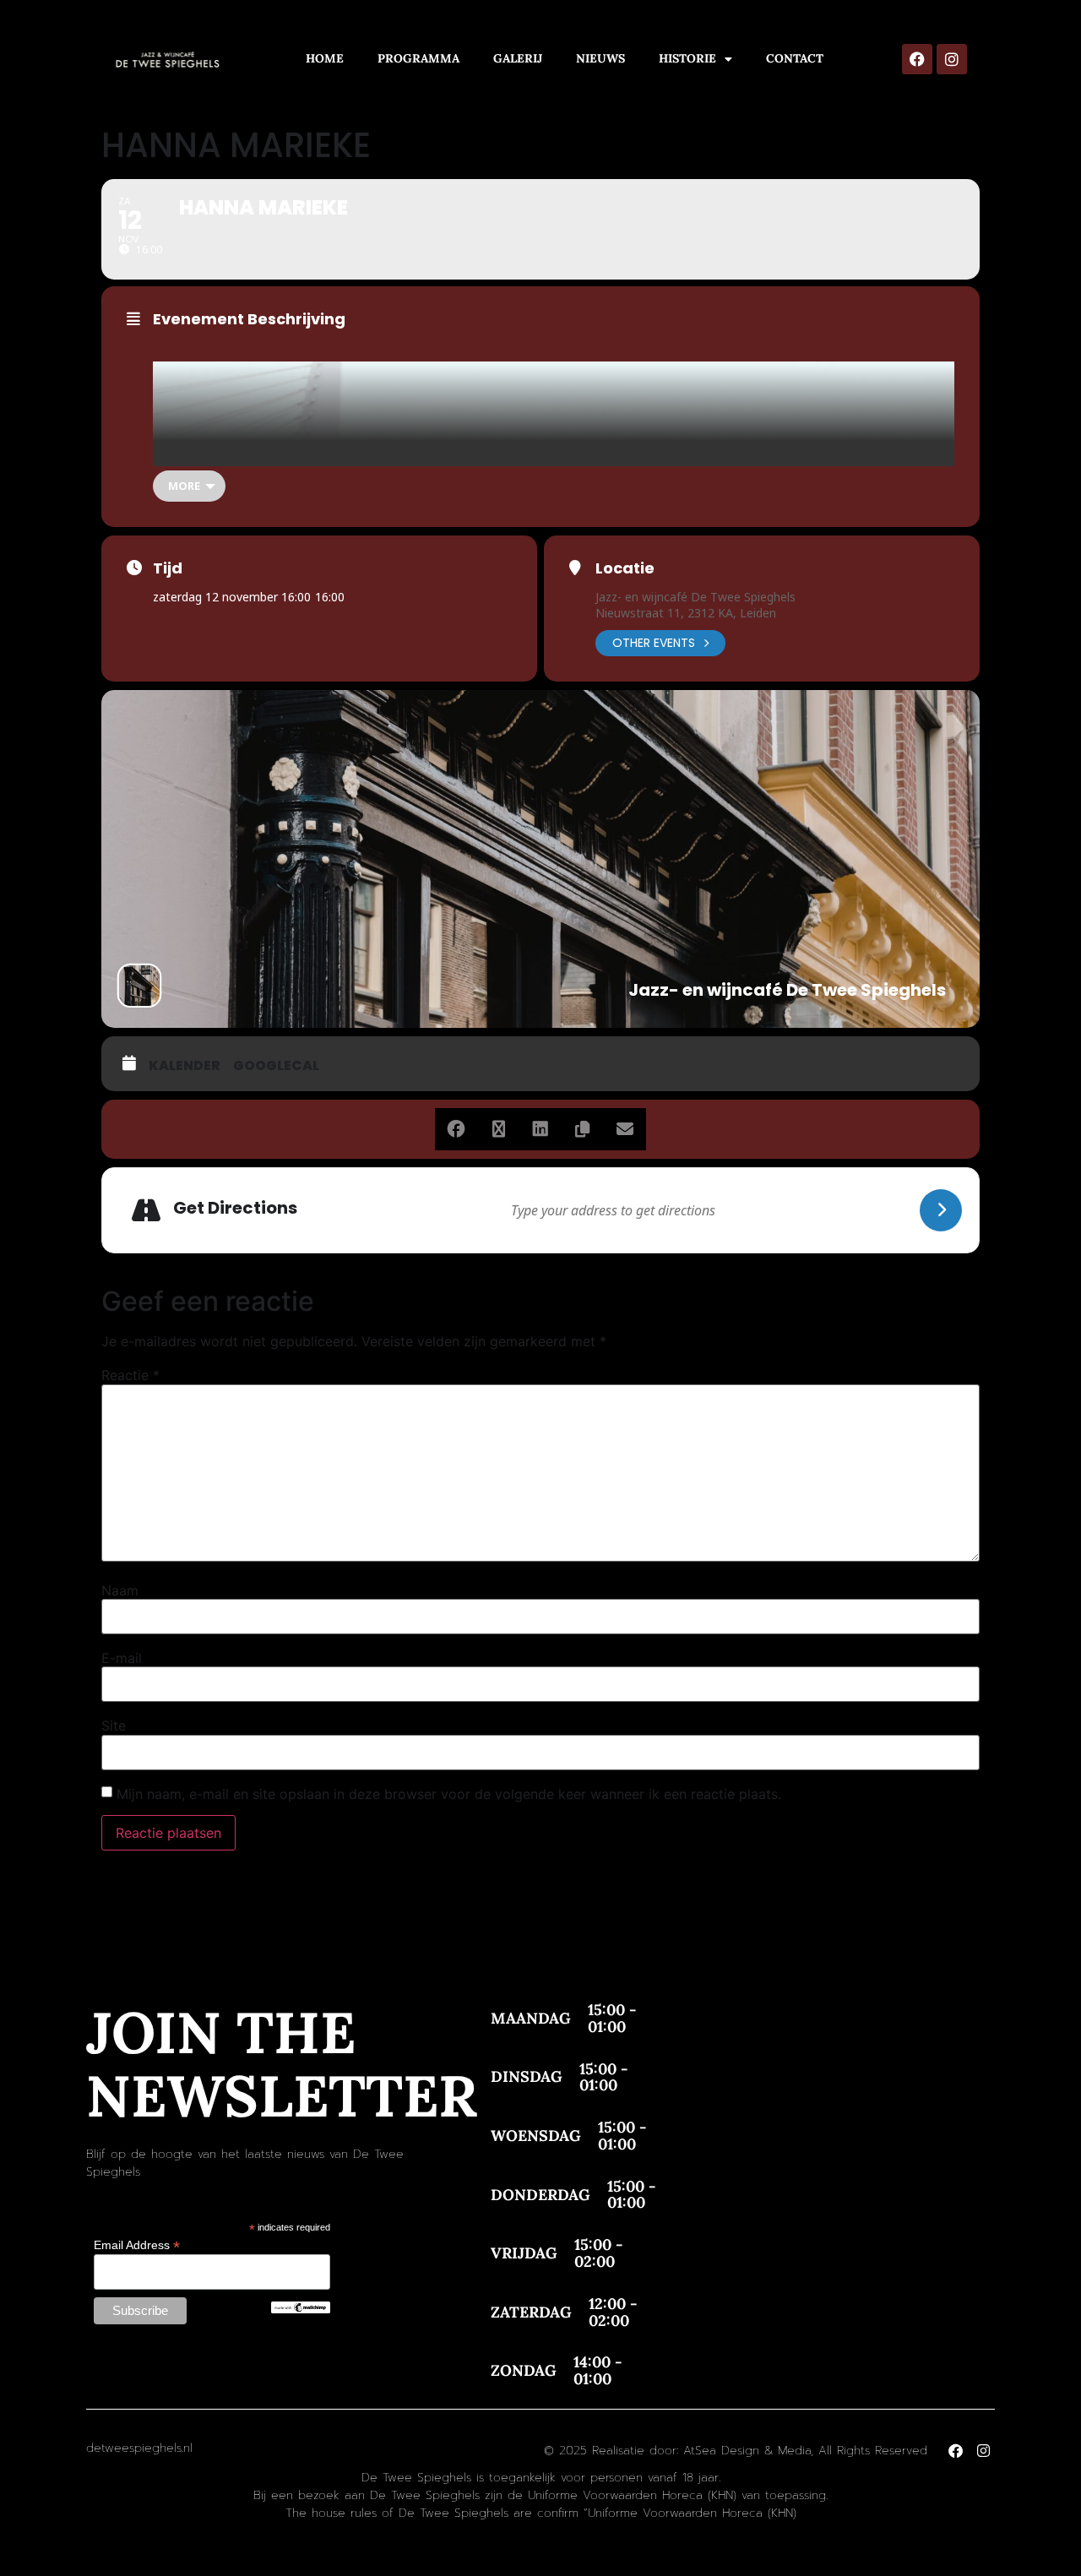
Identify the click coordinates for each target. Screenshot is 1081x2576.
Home (325, 58)
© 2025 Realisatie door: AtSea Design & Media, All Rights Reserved (736, 2451)
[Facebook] (917, 59)
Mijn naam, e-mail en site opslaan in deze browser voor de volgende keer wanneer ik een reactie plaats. (449, 1794)
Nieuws (600, 58)
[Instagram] (952, 59)
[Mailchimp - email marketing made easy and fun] (301, 2309)
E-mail (122, 1658)
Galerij (518, 58)
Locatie (625, 568)
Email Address (137, 2244)
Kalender (185, 1066)
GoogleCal (276, 1066)
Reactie (130, 1375)
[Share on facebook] (456, 1129)
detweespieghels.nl (139, 2448)
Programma (418, 58)
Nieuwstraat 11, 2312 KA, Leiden (686, 613)
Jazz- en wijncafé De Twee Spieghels (695, 597)
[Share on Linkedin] (540, 1129)
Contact (795, 58)
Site (114, 1725)
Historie (687, 58)
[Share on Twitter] (498, 1129)
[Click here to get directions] (941, 1210)
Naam (120, 1590)
